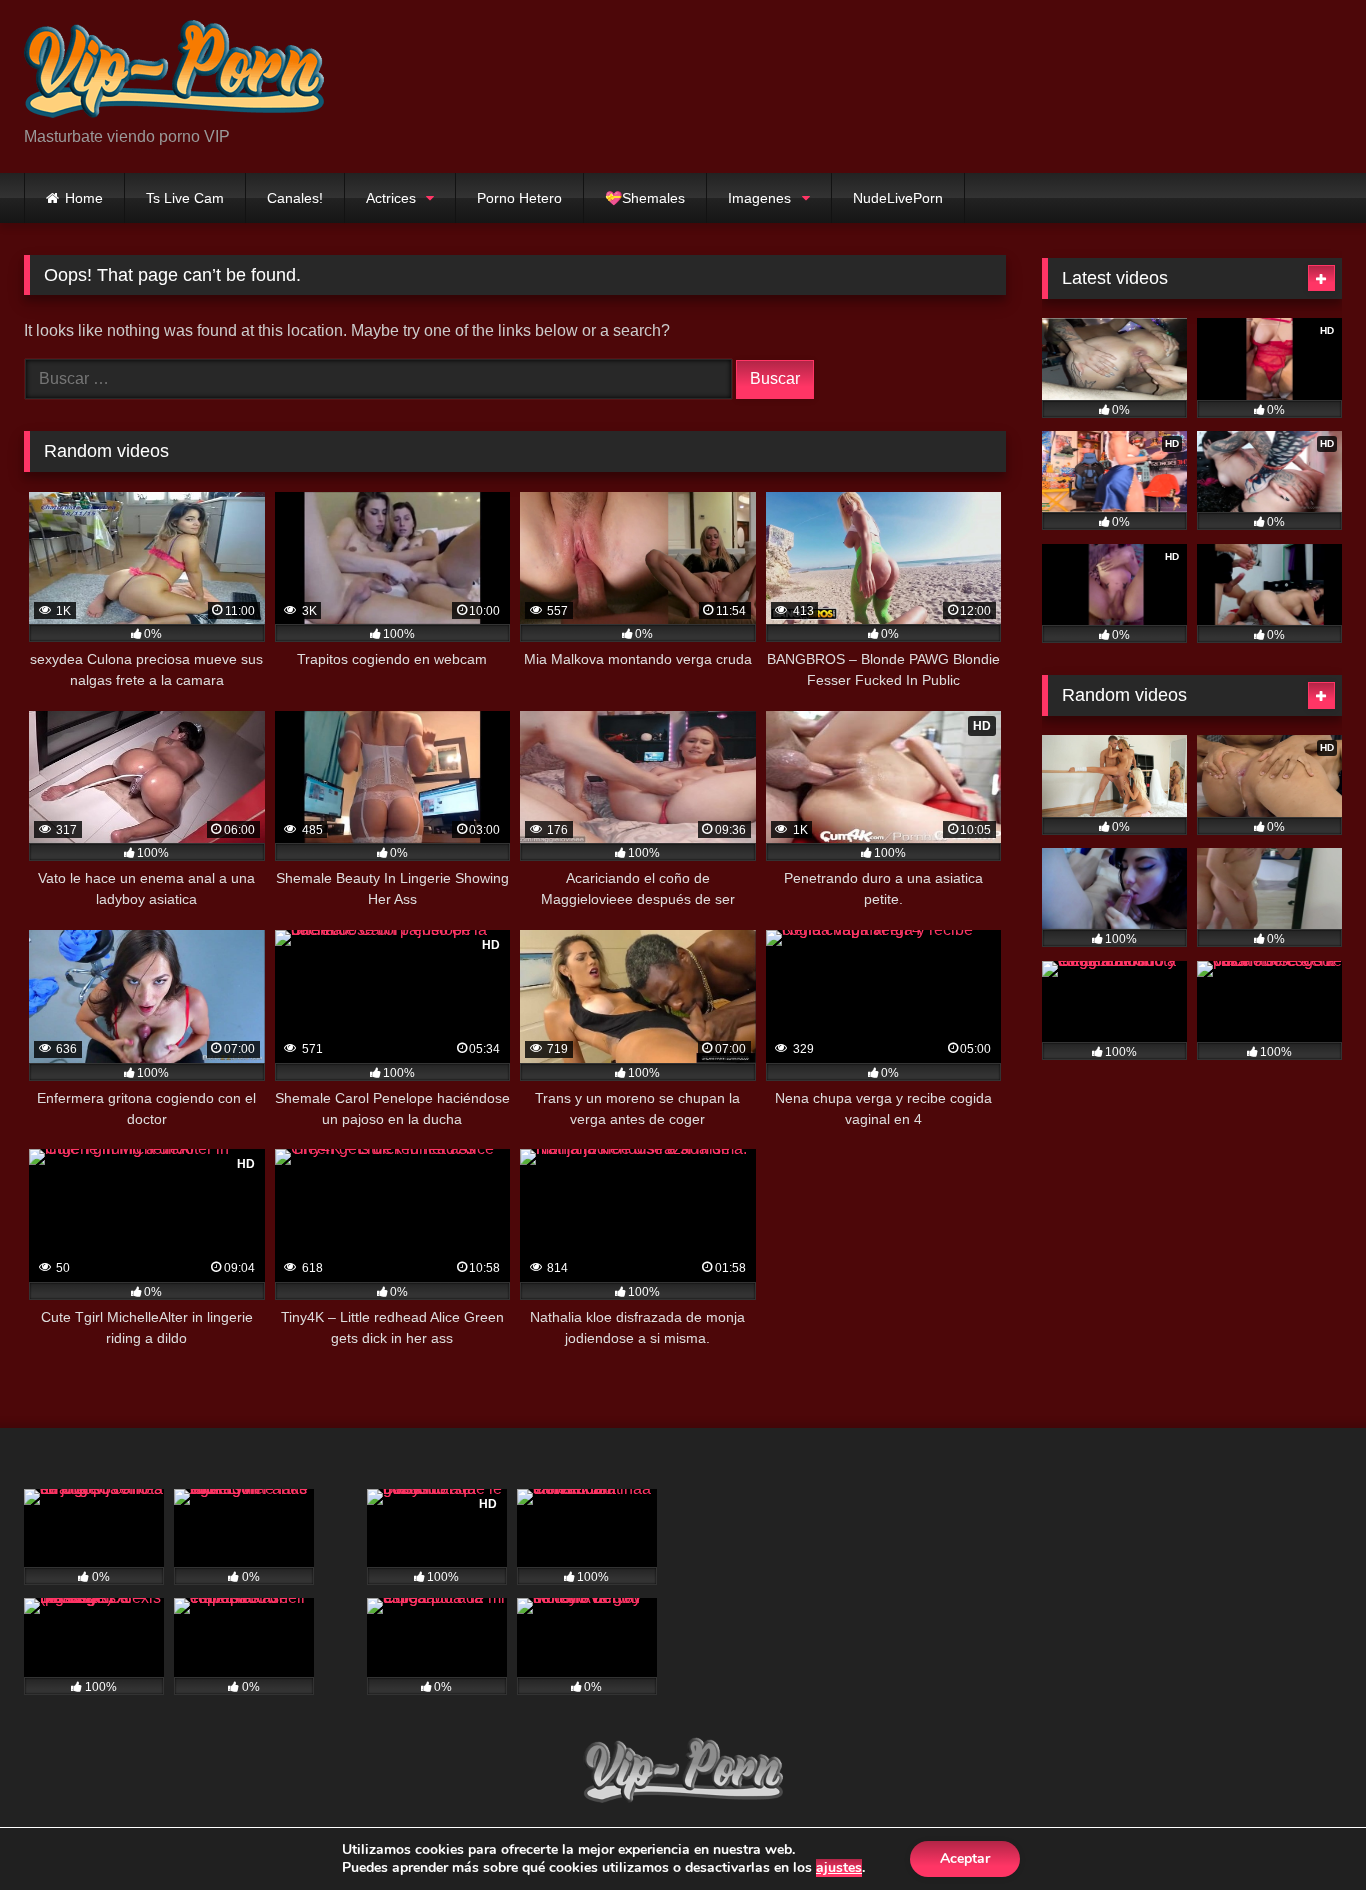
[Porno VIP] (174, 70)
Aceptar (965, 1858)
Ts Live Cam (185, 198)
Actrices (391, 198)
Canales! (295, 198)
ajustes (839, 1868)
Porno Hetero (519, 198)
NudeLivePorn (898, 198)
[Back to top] (1304, 1830)
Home (84, 198)
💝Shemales (645, 198)
